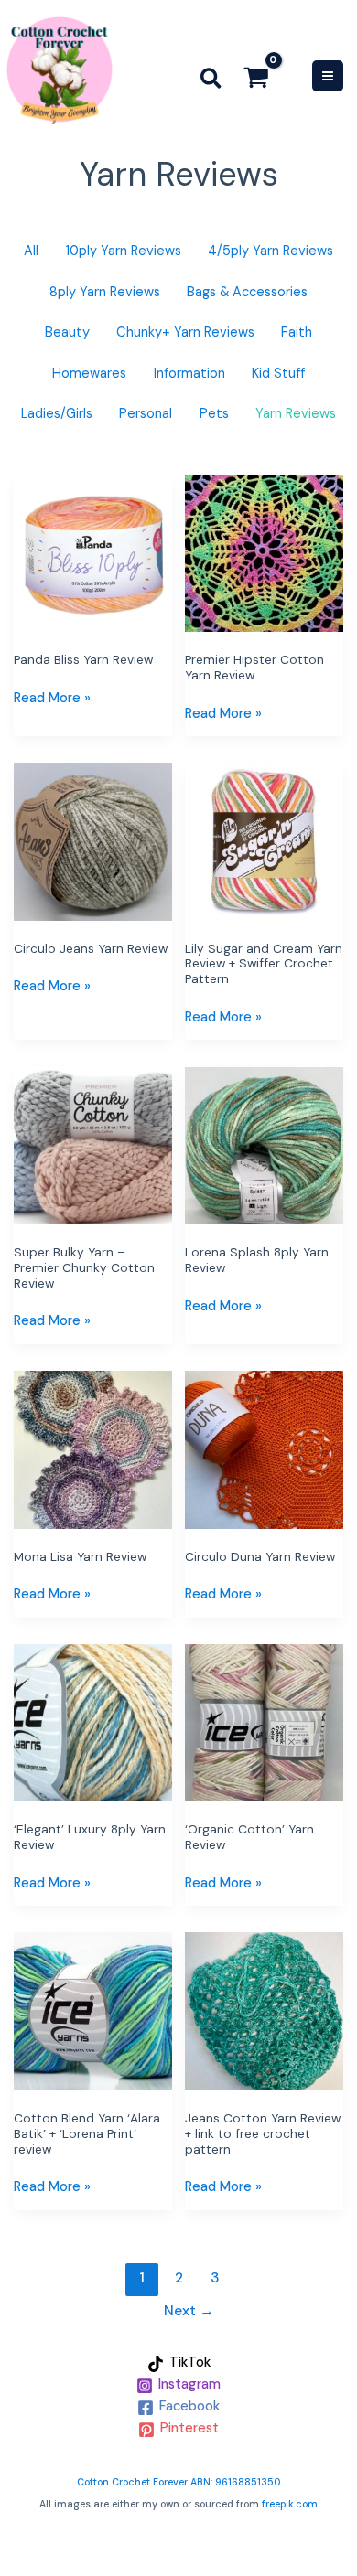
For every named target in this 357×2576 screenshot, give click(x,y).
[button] (212, 82)
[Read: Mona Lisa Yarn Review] (93, 1449)
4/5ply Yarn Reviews (270, 251)
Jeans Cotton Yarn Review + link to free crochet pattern (263, 2133)
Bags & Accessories (247, 292)
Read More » (52, 697)
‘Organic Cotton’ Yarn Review (249, 1837)
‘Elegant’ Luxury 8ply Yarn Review (90, 1837)
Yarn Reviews (296, 414)
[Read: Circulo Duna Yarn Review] (264, 1449)
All (31, 251)
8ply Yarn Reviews (105, 292)
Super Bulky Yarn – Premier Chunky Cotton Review (84, 1267)
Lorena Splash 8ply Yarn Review (257, 1260)
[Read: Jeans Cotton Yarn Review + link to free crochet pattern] (264, 2010)
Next (189, 2311)
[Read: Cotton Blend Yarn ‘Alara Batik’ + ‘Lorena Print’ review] (93, 2010)
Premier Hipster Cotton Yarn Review (254, 667)
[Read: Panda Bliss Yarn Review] (93, 552)
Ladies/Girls (57, 414)
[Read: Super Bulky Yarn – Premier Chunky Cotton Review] (93, 1145)
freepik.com (290, 2504)
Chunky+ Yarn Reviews (185, 332)
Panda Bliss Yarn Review (83, 659)
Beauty (67, 332)
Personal (146, 414)
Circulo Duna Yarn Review (260, 1556)
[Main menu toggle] (328, 76)
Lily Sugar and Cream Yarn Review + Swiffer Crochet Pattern (264, 964)
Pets (214, 414)
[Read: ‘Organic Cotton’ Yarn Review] (264, 1722)
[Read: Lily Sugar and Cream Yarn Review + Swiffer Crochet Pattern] (264, 841)
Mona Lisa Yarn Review (80, 1556)
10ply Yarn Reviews (124, 251)
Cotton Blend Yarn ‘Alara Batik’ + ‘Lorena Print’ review (87, 2133)
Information (189, 374)
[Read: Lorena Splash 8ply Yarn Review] (264, 1145)
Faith (297, 332)
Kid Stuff (278, 374)
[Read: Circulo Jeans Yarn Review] (93, 841)
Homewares (89, 374)
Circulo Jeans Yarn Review (91, 948)
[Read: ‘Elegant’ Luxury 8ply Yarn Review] (93, 1722)
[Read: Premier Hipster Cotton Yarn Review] (264, 552)
